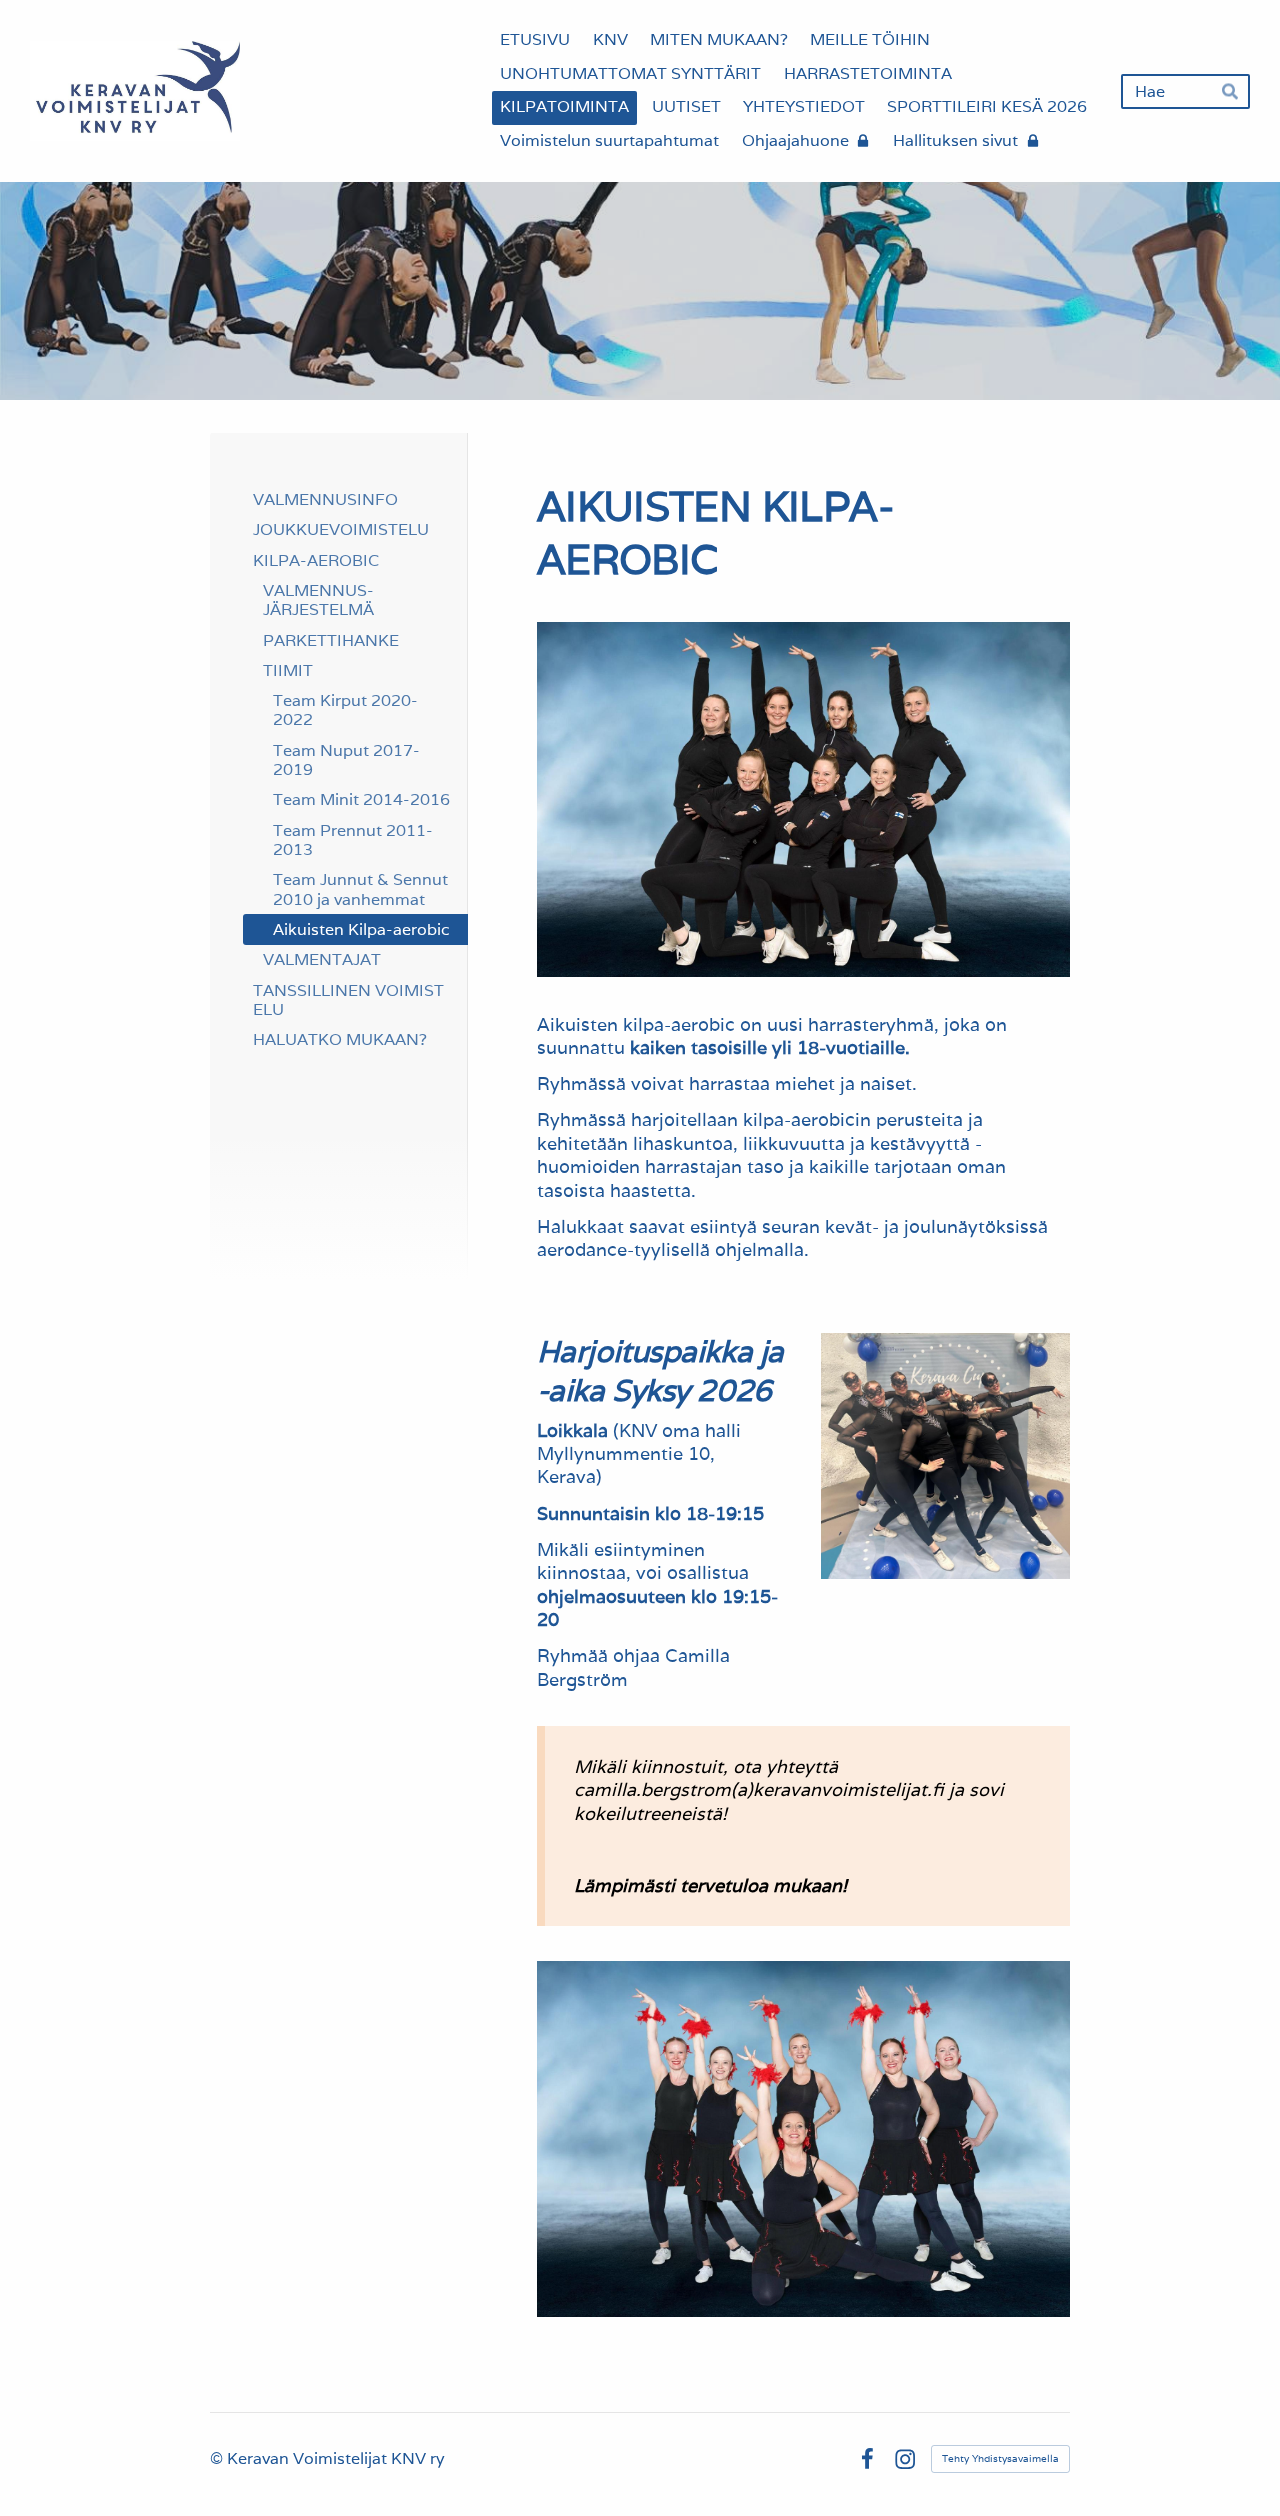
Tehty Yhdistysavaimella (1000, 2458)
